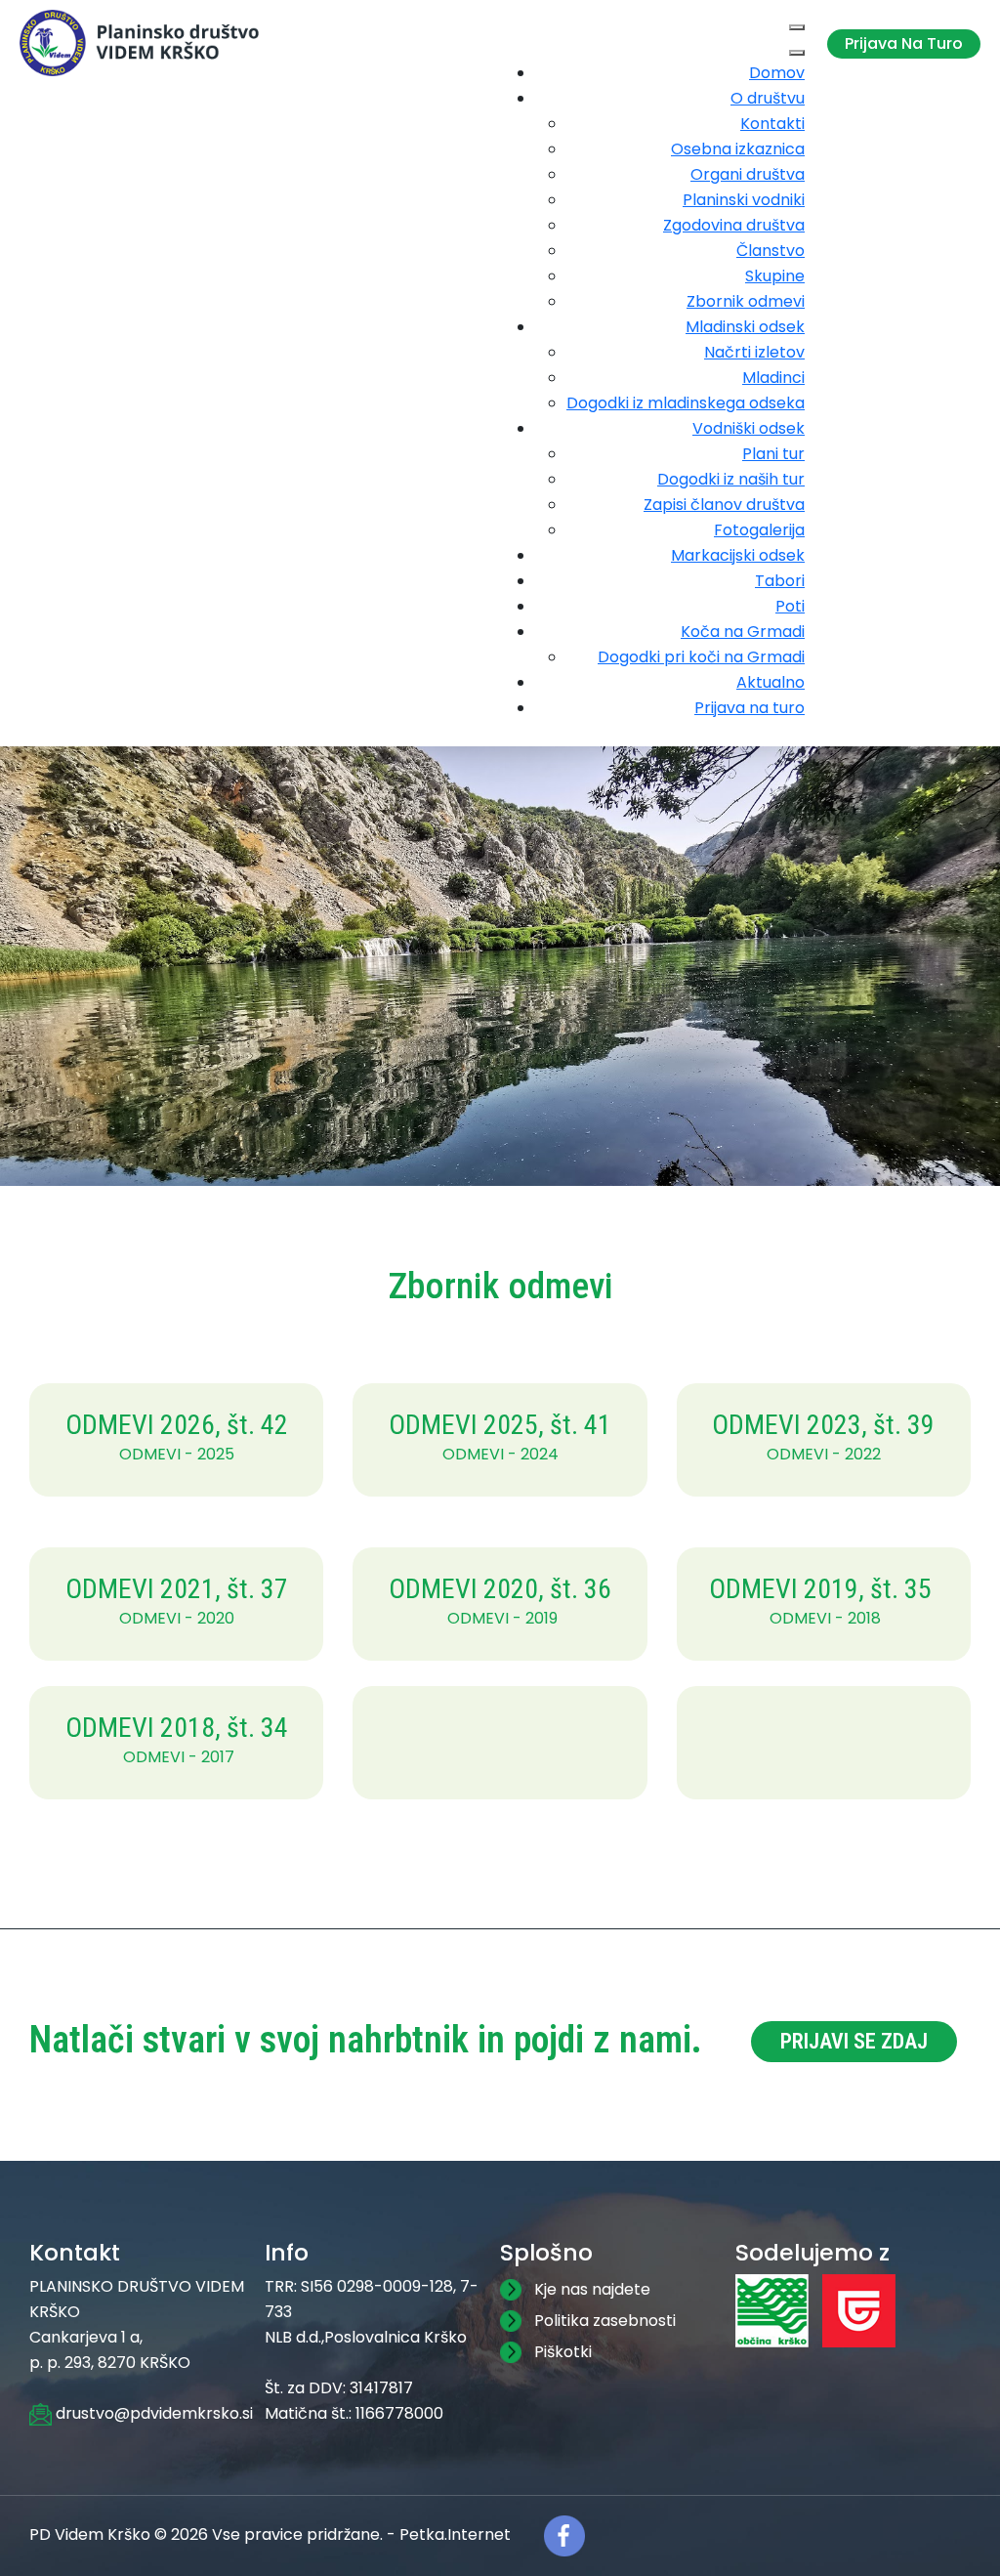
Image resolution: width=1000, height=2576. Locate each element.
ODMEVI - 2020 (177, 1618)
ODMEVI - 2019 (502, 1618)
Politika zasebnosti (605, 2321)
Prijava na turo (904, 43)
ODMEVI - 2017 (179, 1757)
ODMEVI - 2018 (825, 1618)
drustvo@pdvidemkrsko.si (152, 2413)
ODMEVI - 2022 (824, 1454)
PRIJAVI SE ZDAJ (854, 2041)
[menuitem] (777, 73)
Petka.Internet (455, 2534)
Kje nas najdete (592, 2289)
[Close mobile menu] (797, 53)
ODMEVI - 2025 (177, 1454)
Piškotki (563, 2352)
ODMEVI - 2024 (500, 1454)
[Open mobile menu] (797, 27)
